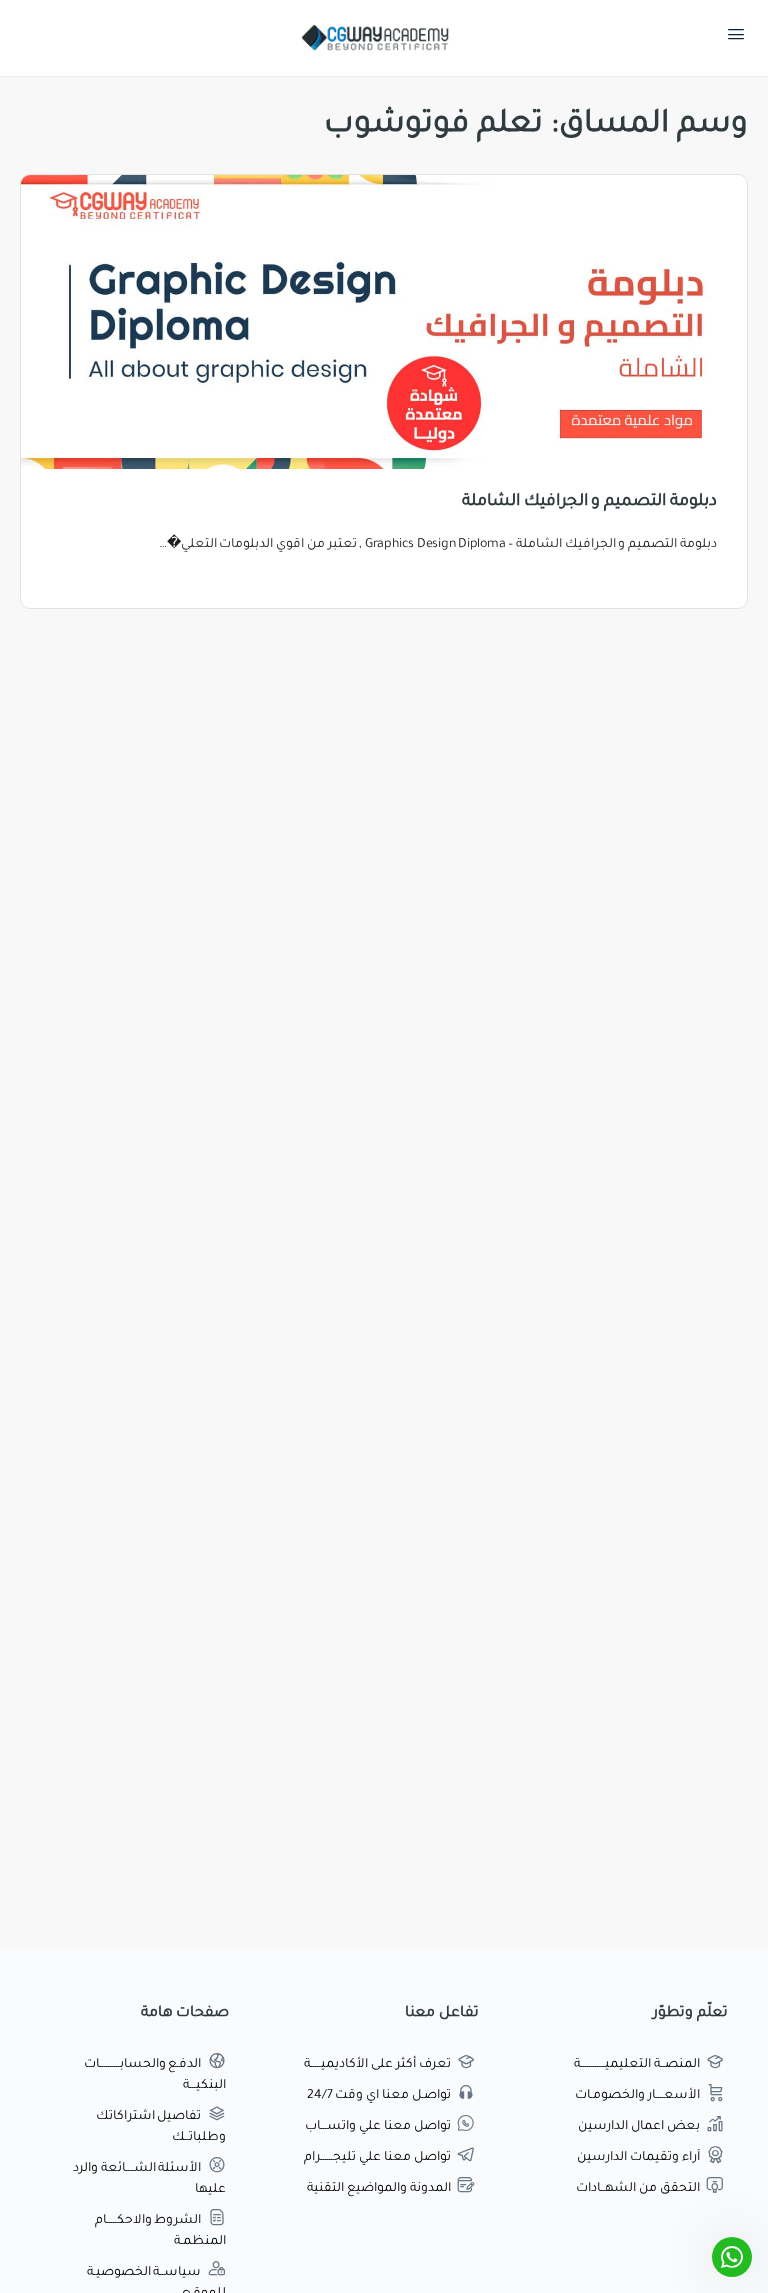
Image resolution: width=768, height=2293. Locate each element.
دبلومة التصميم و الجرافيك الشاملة (589, 502)
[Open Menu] (736, 39)
